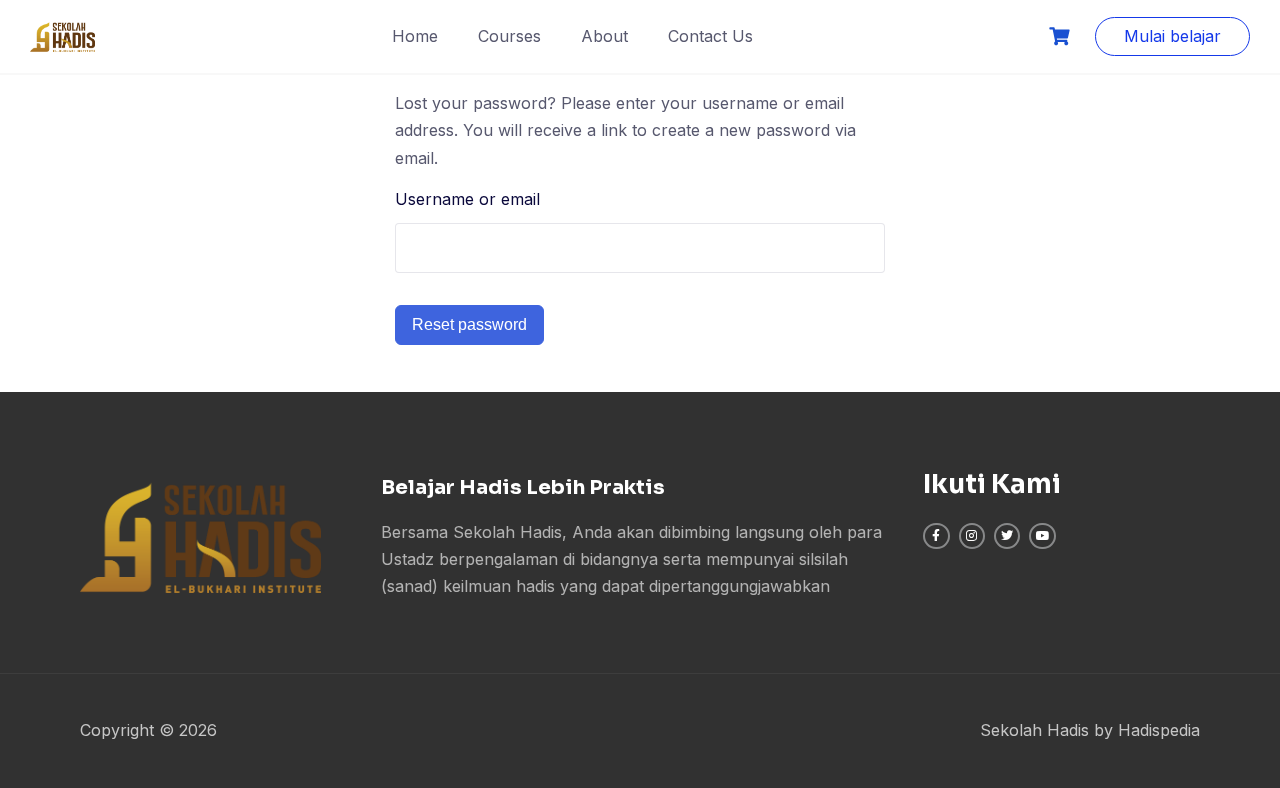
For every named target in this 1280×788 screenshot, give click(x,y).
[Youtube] (1042, 536)
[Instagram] (972, 536)
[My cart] (1062, 36)
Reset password (469, 324)
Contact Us (710, 36)
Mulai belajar (1172, 36)
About (604, 36)
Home (415, 36)
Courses (509, 36)
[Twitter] (1007, 536)
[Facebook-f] (936, 536)
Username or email (467, 199)
